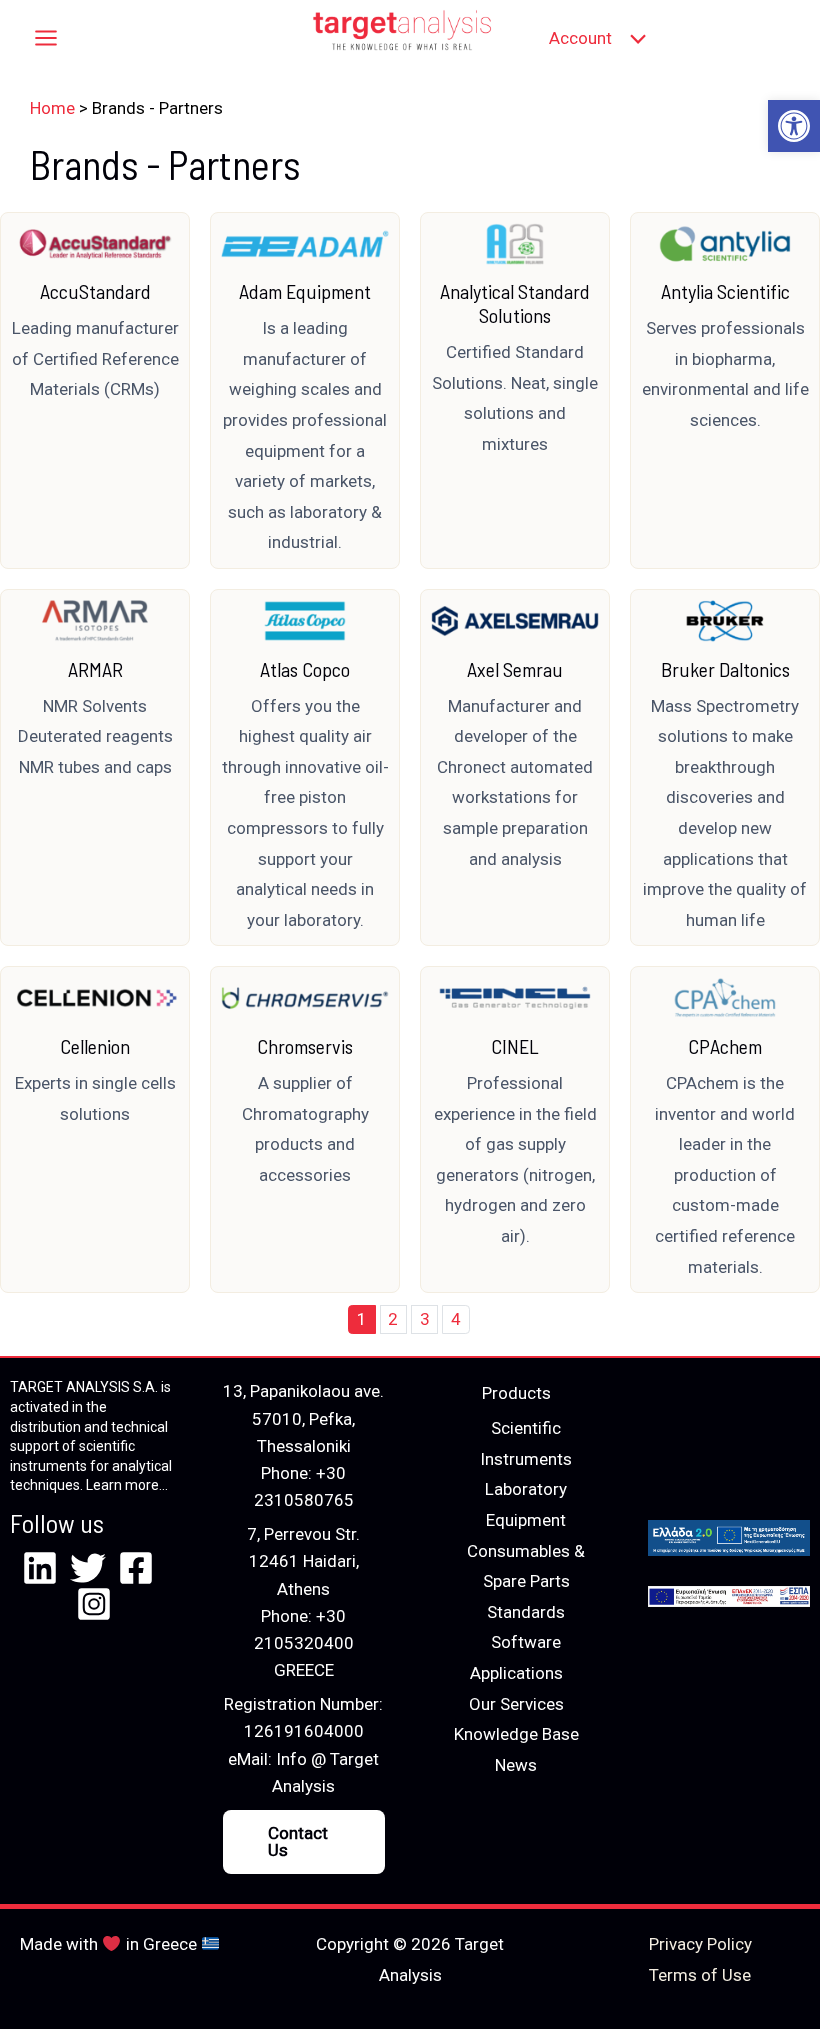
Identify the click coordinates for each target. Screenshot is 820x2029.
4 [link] (456, 1319)
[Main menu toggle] (46, 39)
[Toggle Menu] (633, 38)
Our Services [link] (516, 1704)
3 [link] (425, 1319)
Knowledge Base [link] (516, 1734)
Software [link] (526, 1642)
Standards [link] (526, 1612)
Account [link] (580, 38)
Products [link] (516, 1393)
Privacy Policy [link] (700, 1944)
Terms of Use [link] (700, 1975)
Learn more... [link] (127, 1485)
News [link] (516, 1765)
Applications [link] (516, 1673)
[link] (794, 126)
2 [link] (393, 1319)
